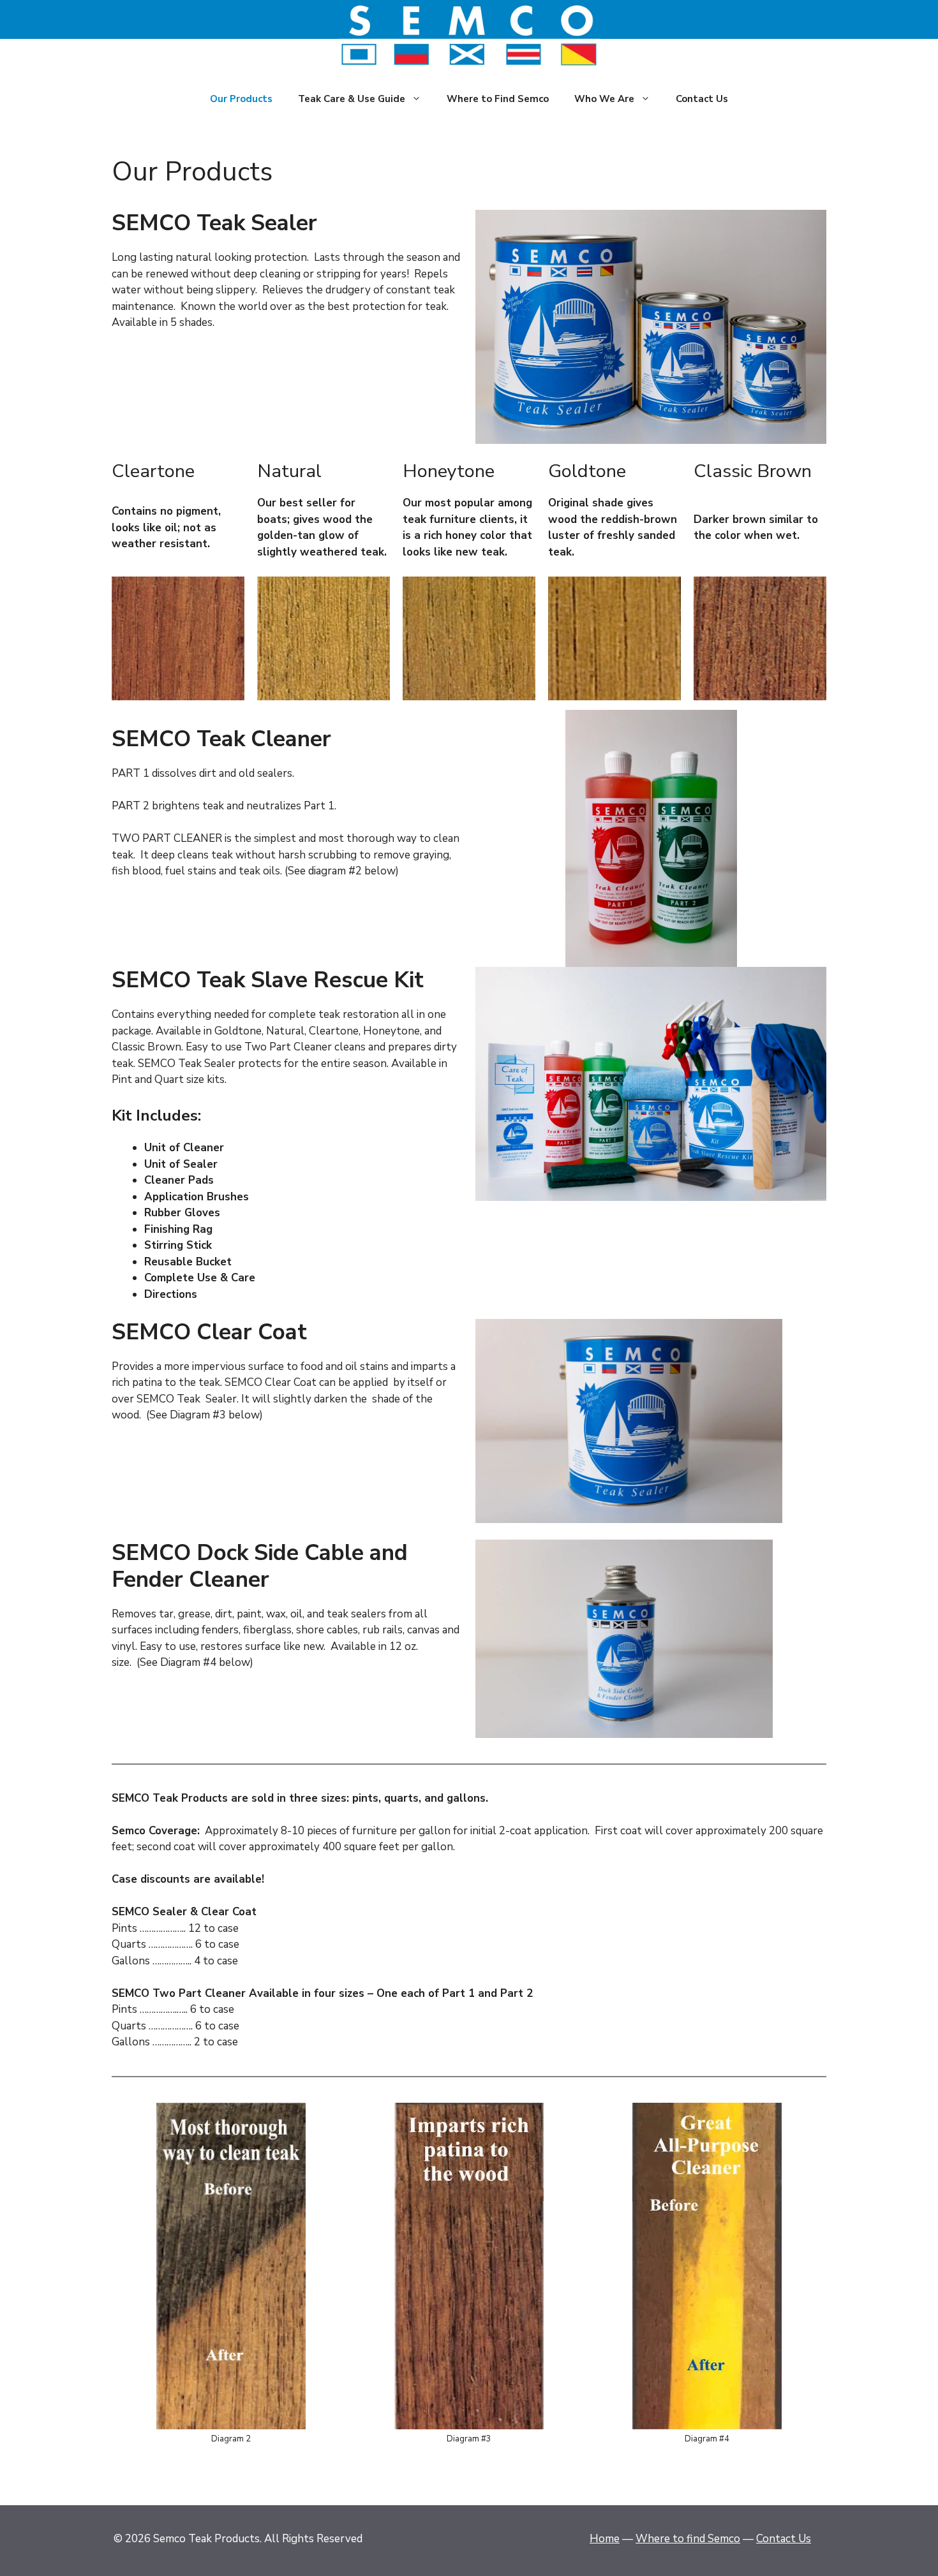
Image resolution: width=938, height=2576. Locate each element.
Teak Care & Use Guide (352, 99)
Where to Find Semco (498, 99)
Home (605, 2539)
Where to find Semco (688, 2539)
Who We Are (604, 99)
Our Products (241, 99)
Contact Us (702, 99)
